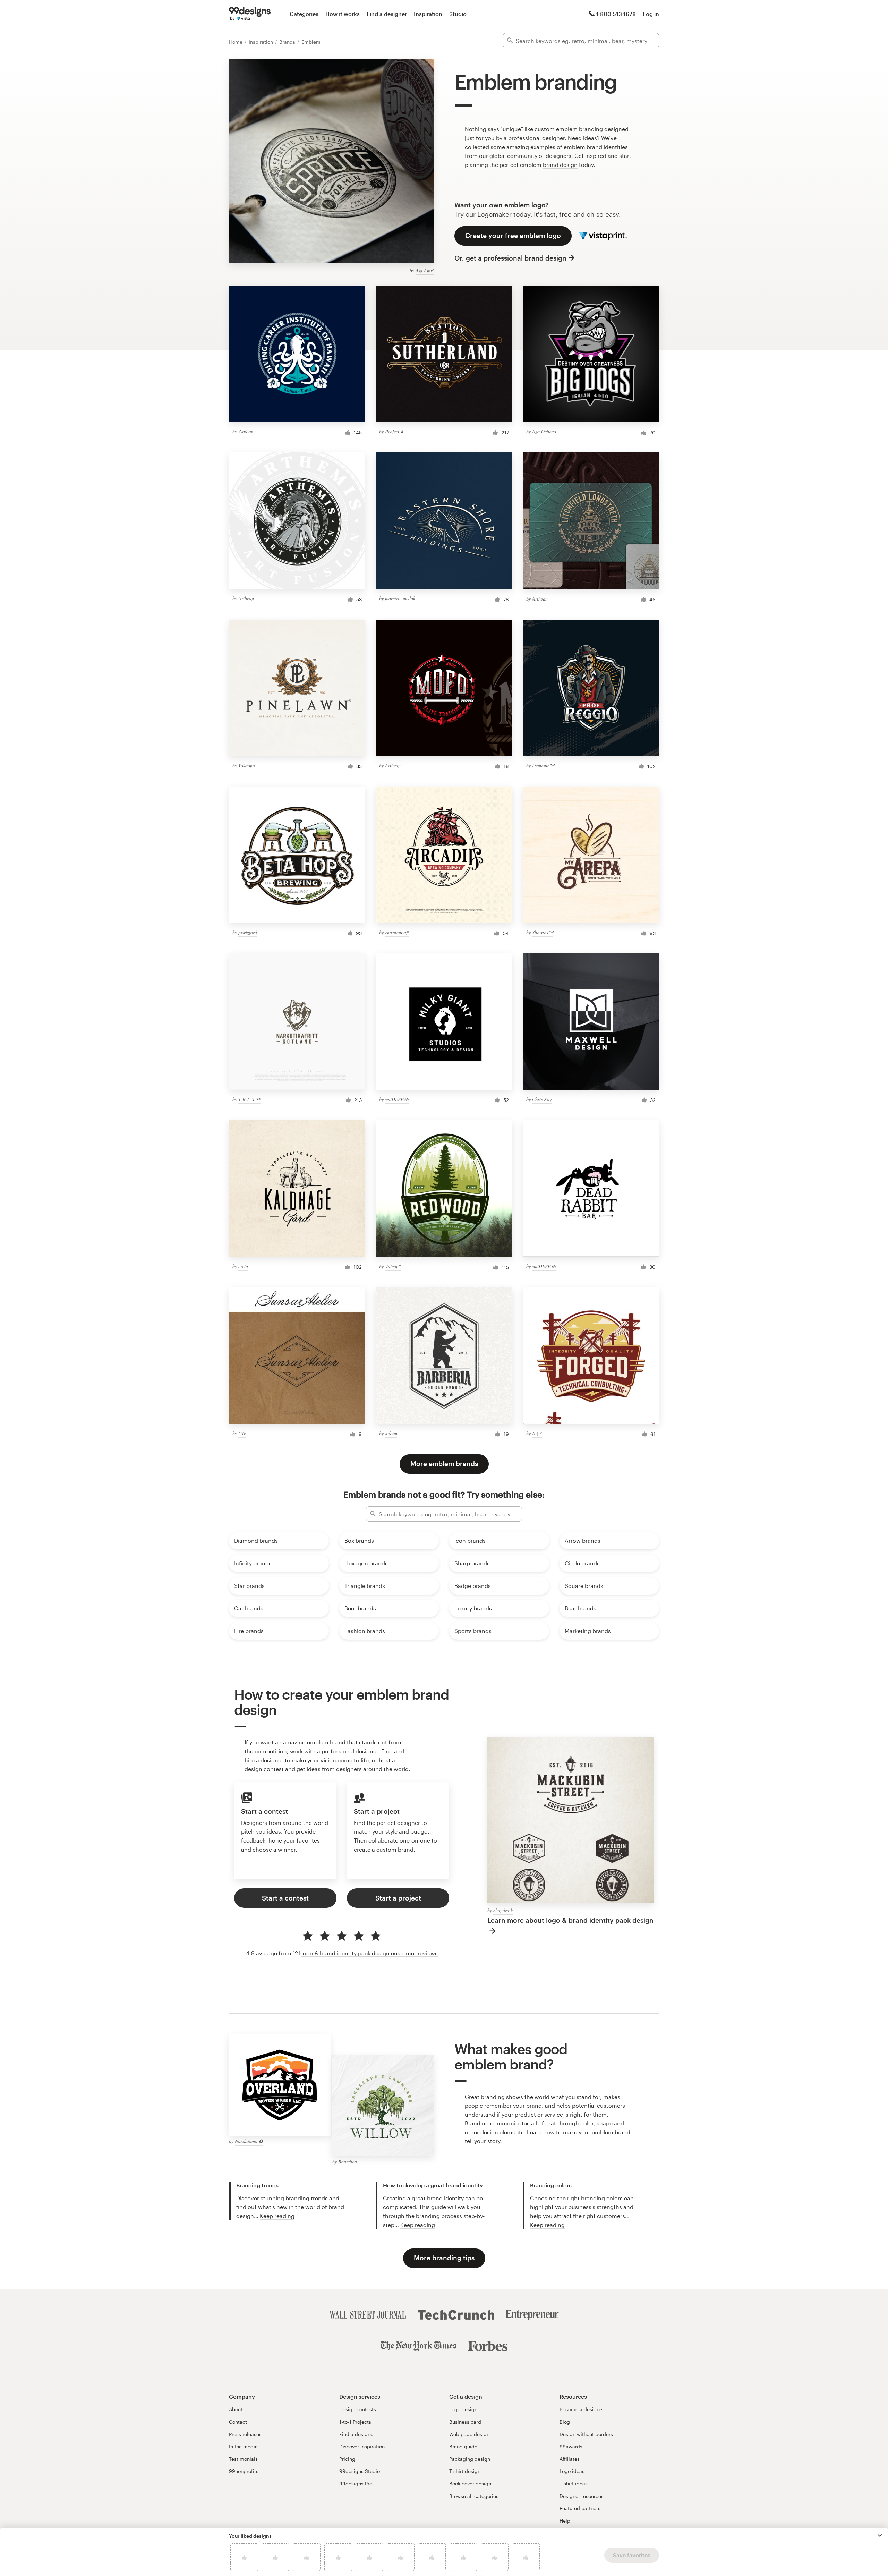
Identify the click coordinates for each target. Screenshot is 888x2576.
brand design (560, 165)
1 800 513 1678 (616, 14)
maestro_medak (400, 598)
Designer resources (582, 2496)
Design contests (358, 2409)
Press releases (245, 2434)
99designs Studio (360, 2471)
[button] (880, 2535)
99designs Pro (356, 2484)
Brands (288, 42)
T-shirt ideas (574, 2484)
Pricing (347, 2459)
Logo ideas (572, 2471)
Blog (565, 2422)
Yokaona (247, 766)
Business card (465, 2422)
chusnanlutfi (397, 932)
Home (236, 42)
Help (565, 2521)
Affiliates (570, 2459)
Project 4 (394, 431)
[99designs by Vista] (250, 14)
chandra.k (503, 1910)
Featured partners (580, 2508)
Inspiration (428, 14)
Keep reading (277, 2216)
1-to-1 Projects (355, 2422)
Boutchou (348, 2162)
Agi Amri (425, 270)
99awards (571, 2446)
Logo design (463, 2409)
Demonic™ (543, 766)
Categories (304, 14)
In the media (243, 2446)
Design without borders (586, 2434)
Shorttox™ (543, 932)
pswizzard (248, 932)
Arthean (246, 598)
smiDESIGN (397, 1099)
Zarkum (246, 431)
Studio (458, 14)
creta (243, 1266)
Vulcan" (393, 1266)
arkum (391, 1433)
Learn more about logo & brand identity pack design (570, 1920)
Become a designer (582, 2409)
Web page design (469, 2434)
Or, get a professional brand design (510, 258)
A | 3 (537, 1433)
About (236, 2409)
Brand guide (463, 2446)
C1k (242, 1433)
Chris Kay (542, 1099)
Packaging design (470, 2459)
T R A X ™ (250, 1099)
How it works (343, 14)
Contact (238, 2422)
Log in (651, 14)
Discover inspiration (362, 2446)
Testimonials (243, 2459)
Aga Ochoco (544, 431)
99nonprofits (244, 2471)
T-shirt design (465, 2471)
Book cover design (470, 2484)
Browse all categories (474, 2496)
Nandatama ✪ (249, 2141)
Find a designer (387, 14)
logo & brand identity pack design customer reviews (370, 1953)
